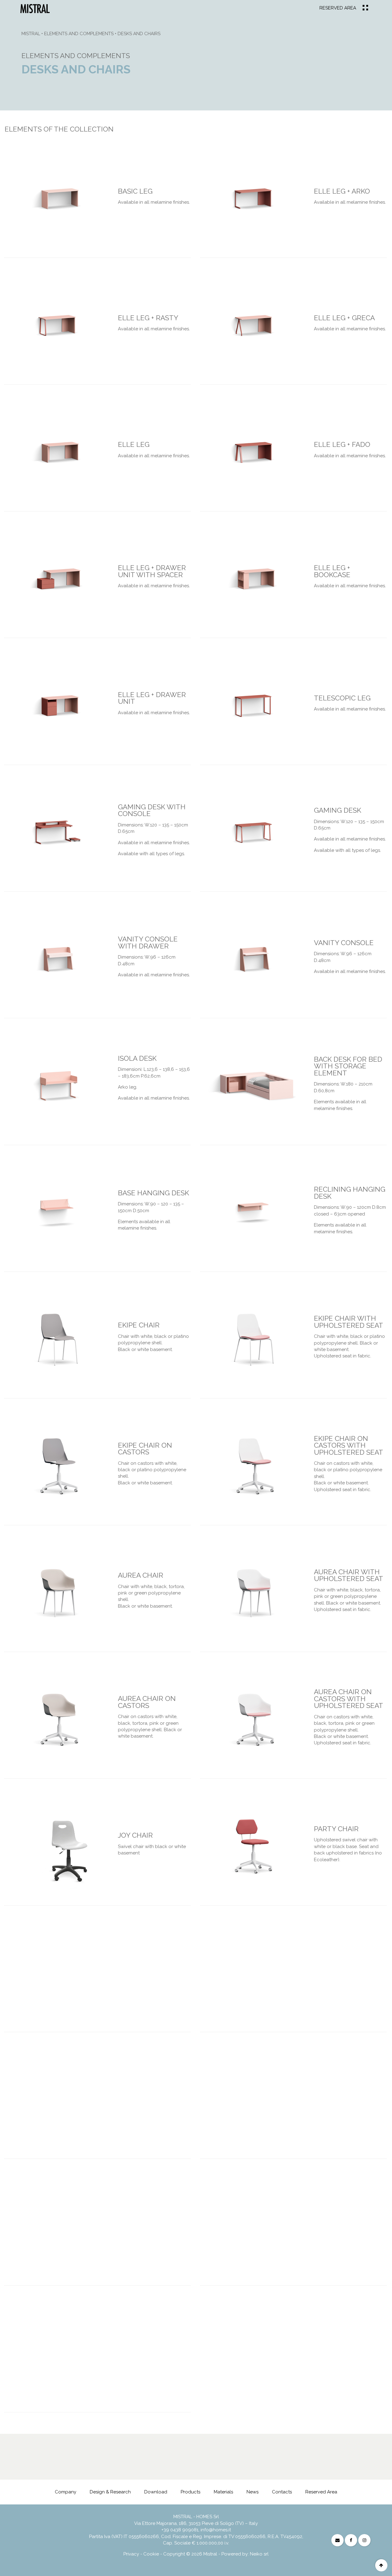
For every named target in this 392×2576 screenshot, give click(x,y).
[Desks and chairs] (35, 8)
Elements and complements (79, 34)
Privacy (131, 2554)
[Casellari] (334, 2472)
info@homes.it (216, 2530)
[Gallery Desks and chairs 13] (252, 959)
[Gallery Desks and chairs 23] (252, 1593)
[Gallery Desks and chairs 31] (231, 2100)
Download (156, 2492)
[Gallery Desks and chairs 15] (252, 1086)
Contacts (282, 2492)
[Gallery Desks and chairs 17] (252, 1213)
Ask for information (151, 2472)
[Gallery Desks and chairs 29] (231, 1973)
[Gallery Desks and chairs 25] (252, 1720)
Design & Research (110, 2492)
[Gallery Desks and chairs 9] (252, 706)
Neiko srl (259, 2554)
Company (66, 2492)
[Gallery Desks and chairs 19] (252, 1340)
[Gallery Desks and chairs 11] (252, 833)
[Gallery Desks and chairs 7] (252, 579)
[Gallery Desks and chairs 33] (231, 2227)
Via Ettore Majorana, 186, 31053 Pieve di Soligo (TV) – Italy (196, 2523)
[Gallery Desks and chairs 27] (252, 1846)
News (253, 2492)
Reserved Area (338, 8)
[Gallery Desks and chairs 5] (252, 453)
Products (190, 2492)
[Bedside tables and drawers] (356, 2472)
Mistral (31, 34)
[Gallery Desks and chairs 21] (252, 1466)
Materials (223, 2492)
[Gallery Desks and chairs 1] (252, 199)
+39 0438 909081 (180, 2530)
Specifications (61, 2472)
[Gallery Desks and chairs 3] (252, 326)
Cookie (151, 2554)
